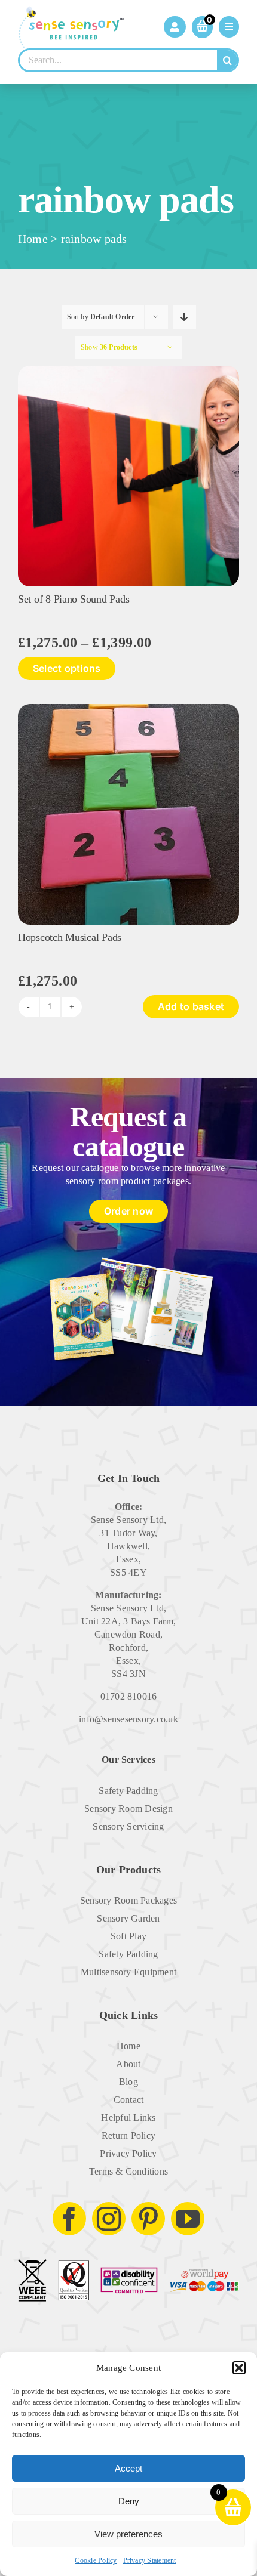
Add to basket (191, 1006)
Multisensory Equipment (128, 1972)
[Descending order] (184, 317)
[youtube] (188, 2219)
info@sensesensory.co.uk (128, 1719)
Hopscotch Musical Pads (70, 937)
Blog (128, 2082)
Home (33, 239)
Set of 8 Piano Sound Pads (74, 599)
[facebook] (69, 2219)
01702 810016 (129, 1696)
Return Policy (128, 2135)
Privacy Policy (128, 2153)
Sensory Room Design (128, 1809)
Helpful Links (128, 2118)
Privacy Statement (150, 2560)
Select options (67, 668)
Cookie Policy (96, 2560)
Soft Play (128, 1936)
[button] (239, 2368)
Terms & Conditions (128, 2171)
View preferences (128, 2534)
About (128, 2064)
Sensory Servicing (128, 1826)
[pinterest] (148, 2219)
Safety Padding (128, 1791)
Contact (129, 2100)
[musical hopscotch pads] (128, 708)
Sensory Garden (128, 1918)
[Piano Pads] (128, 370)
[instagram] (109, 2219)
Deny (129, 2501)
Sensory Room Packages (128, 1900)
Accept (128, 2468)
